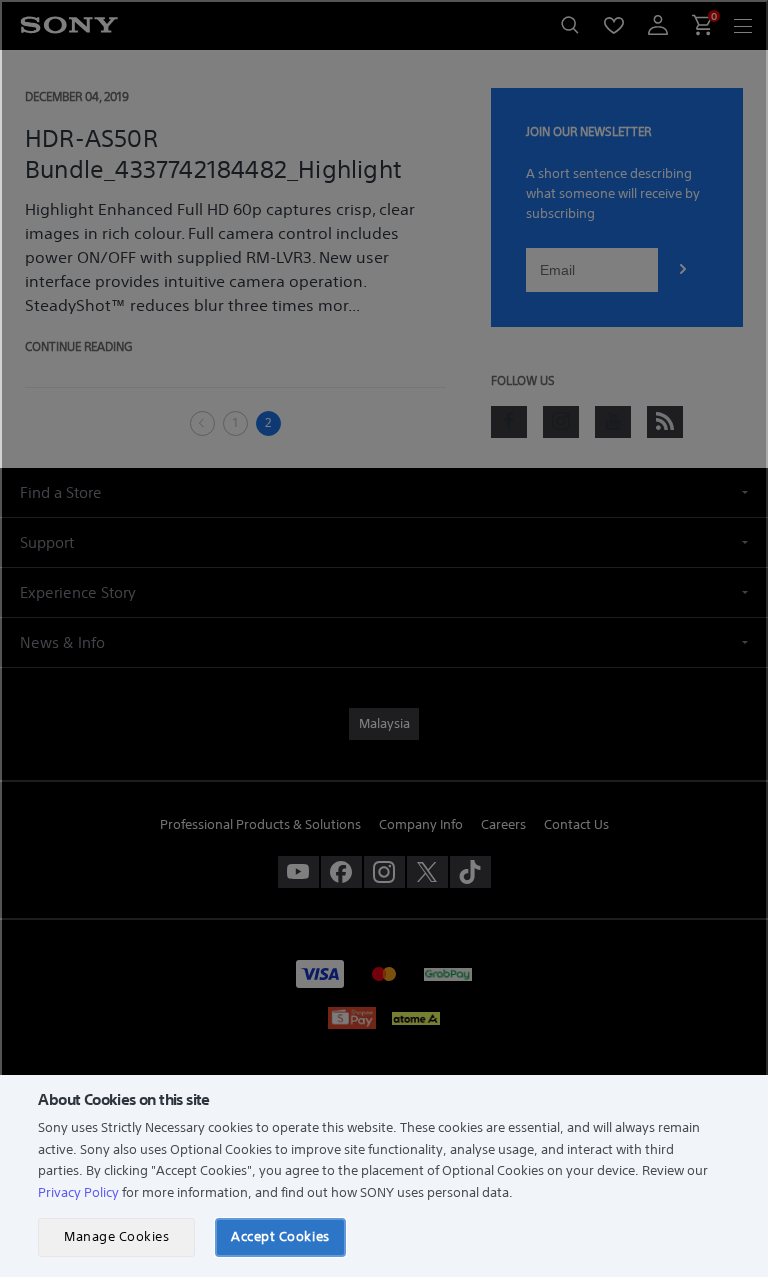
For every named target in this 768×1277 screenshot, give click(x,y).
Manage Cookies (116, 1236)
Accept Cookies (280, 1236)
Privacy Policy (78, 1192)
